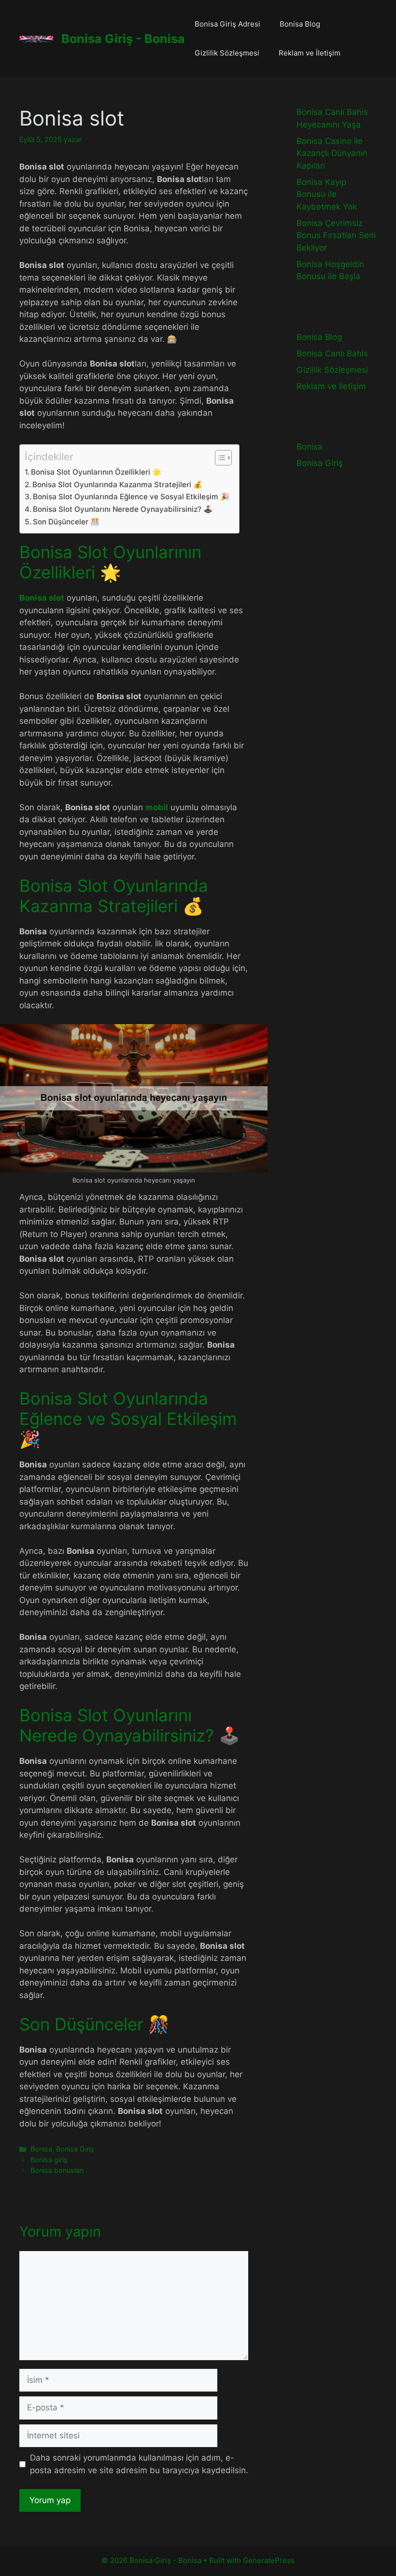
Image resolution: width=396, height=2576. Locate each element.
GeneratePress (269, 2560)
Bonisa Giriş (75, 2149)
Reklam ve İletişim (310, 53)
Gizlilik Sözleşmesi (227, 53)
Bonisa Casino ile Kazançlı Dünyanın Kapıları (332, 153)
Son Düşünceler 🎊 (66, 522)
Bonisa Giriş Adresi (227, 24)
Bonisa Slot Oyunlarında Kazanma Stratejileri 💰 (117, 485)
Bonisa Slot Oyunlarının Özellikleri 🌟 (96, 472)
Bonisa (41, 2149)
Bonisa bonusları (57, 2170)
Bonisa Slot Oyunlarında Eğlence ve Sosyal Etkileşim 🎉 (131, 497)
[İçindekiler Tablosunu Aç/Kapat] (219, 458)
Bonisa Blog (300, 24)
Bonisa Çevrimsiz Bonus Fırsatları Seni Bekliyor (336, 235)
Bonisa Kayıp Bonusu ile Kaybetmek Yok (327, 194)
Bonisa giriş (49, 2160)
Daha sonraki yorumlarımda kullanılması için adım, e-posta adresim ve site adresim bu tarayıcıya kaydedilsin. (139, 2464)
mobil (157, 807)
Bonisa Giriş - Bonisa (123, 39)
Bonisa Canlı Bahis (332, 353)
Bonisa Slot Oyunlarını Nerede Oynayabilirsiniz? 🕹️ (123, 509)
